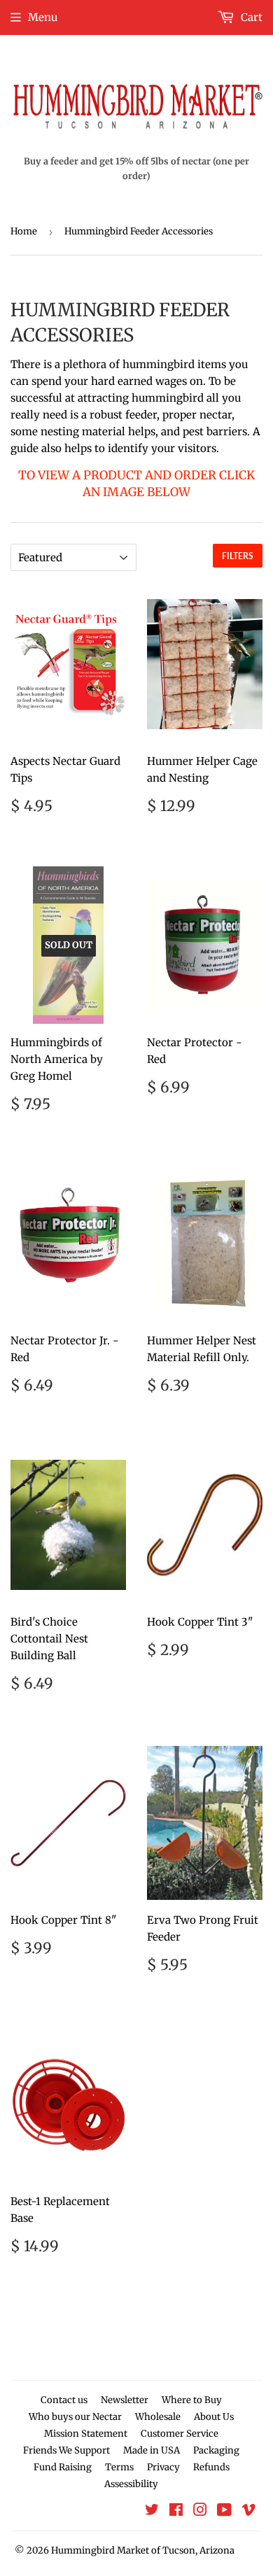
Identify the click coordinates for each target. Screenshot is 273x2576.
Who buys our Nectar (75, 2417)
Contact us (64, 2400)
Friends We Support (66, 2450)
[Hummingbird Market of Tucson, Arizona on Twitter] (152, 2511)
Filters (238, 556)
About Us (214, 2417)
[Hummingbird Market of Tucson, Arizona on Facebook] (176, 2511)
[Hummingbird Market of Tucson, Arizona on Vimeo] (248, 2511)
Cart (250, 17)
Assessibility (131, 2484)
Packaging (216, 2450)
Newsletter (125, 2400)
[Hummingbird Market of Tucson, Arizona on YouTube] (224, 2511)
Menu (43, 17)
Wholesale (158, 2417)
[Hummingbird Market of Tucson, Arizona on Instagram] (200, 2511)
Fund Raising (63, 2467)
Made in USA (152, 2450)
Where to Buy (192, 2400)
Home (24, 231)
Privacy (163, 2467)
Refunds (211, 2467)
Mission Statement (86, 2434)
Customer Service (180, 2434)
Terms (119, 2467)
